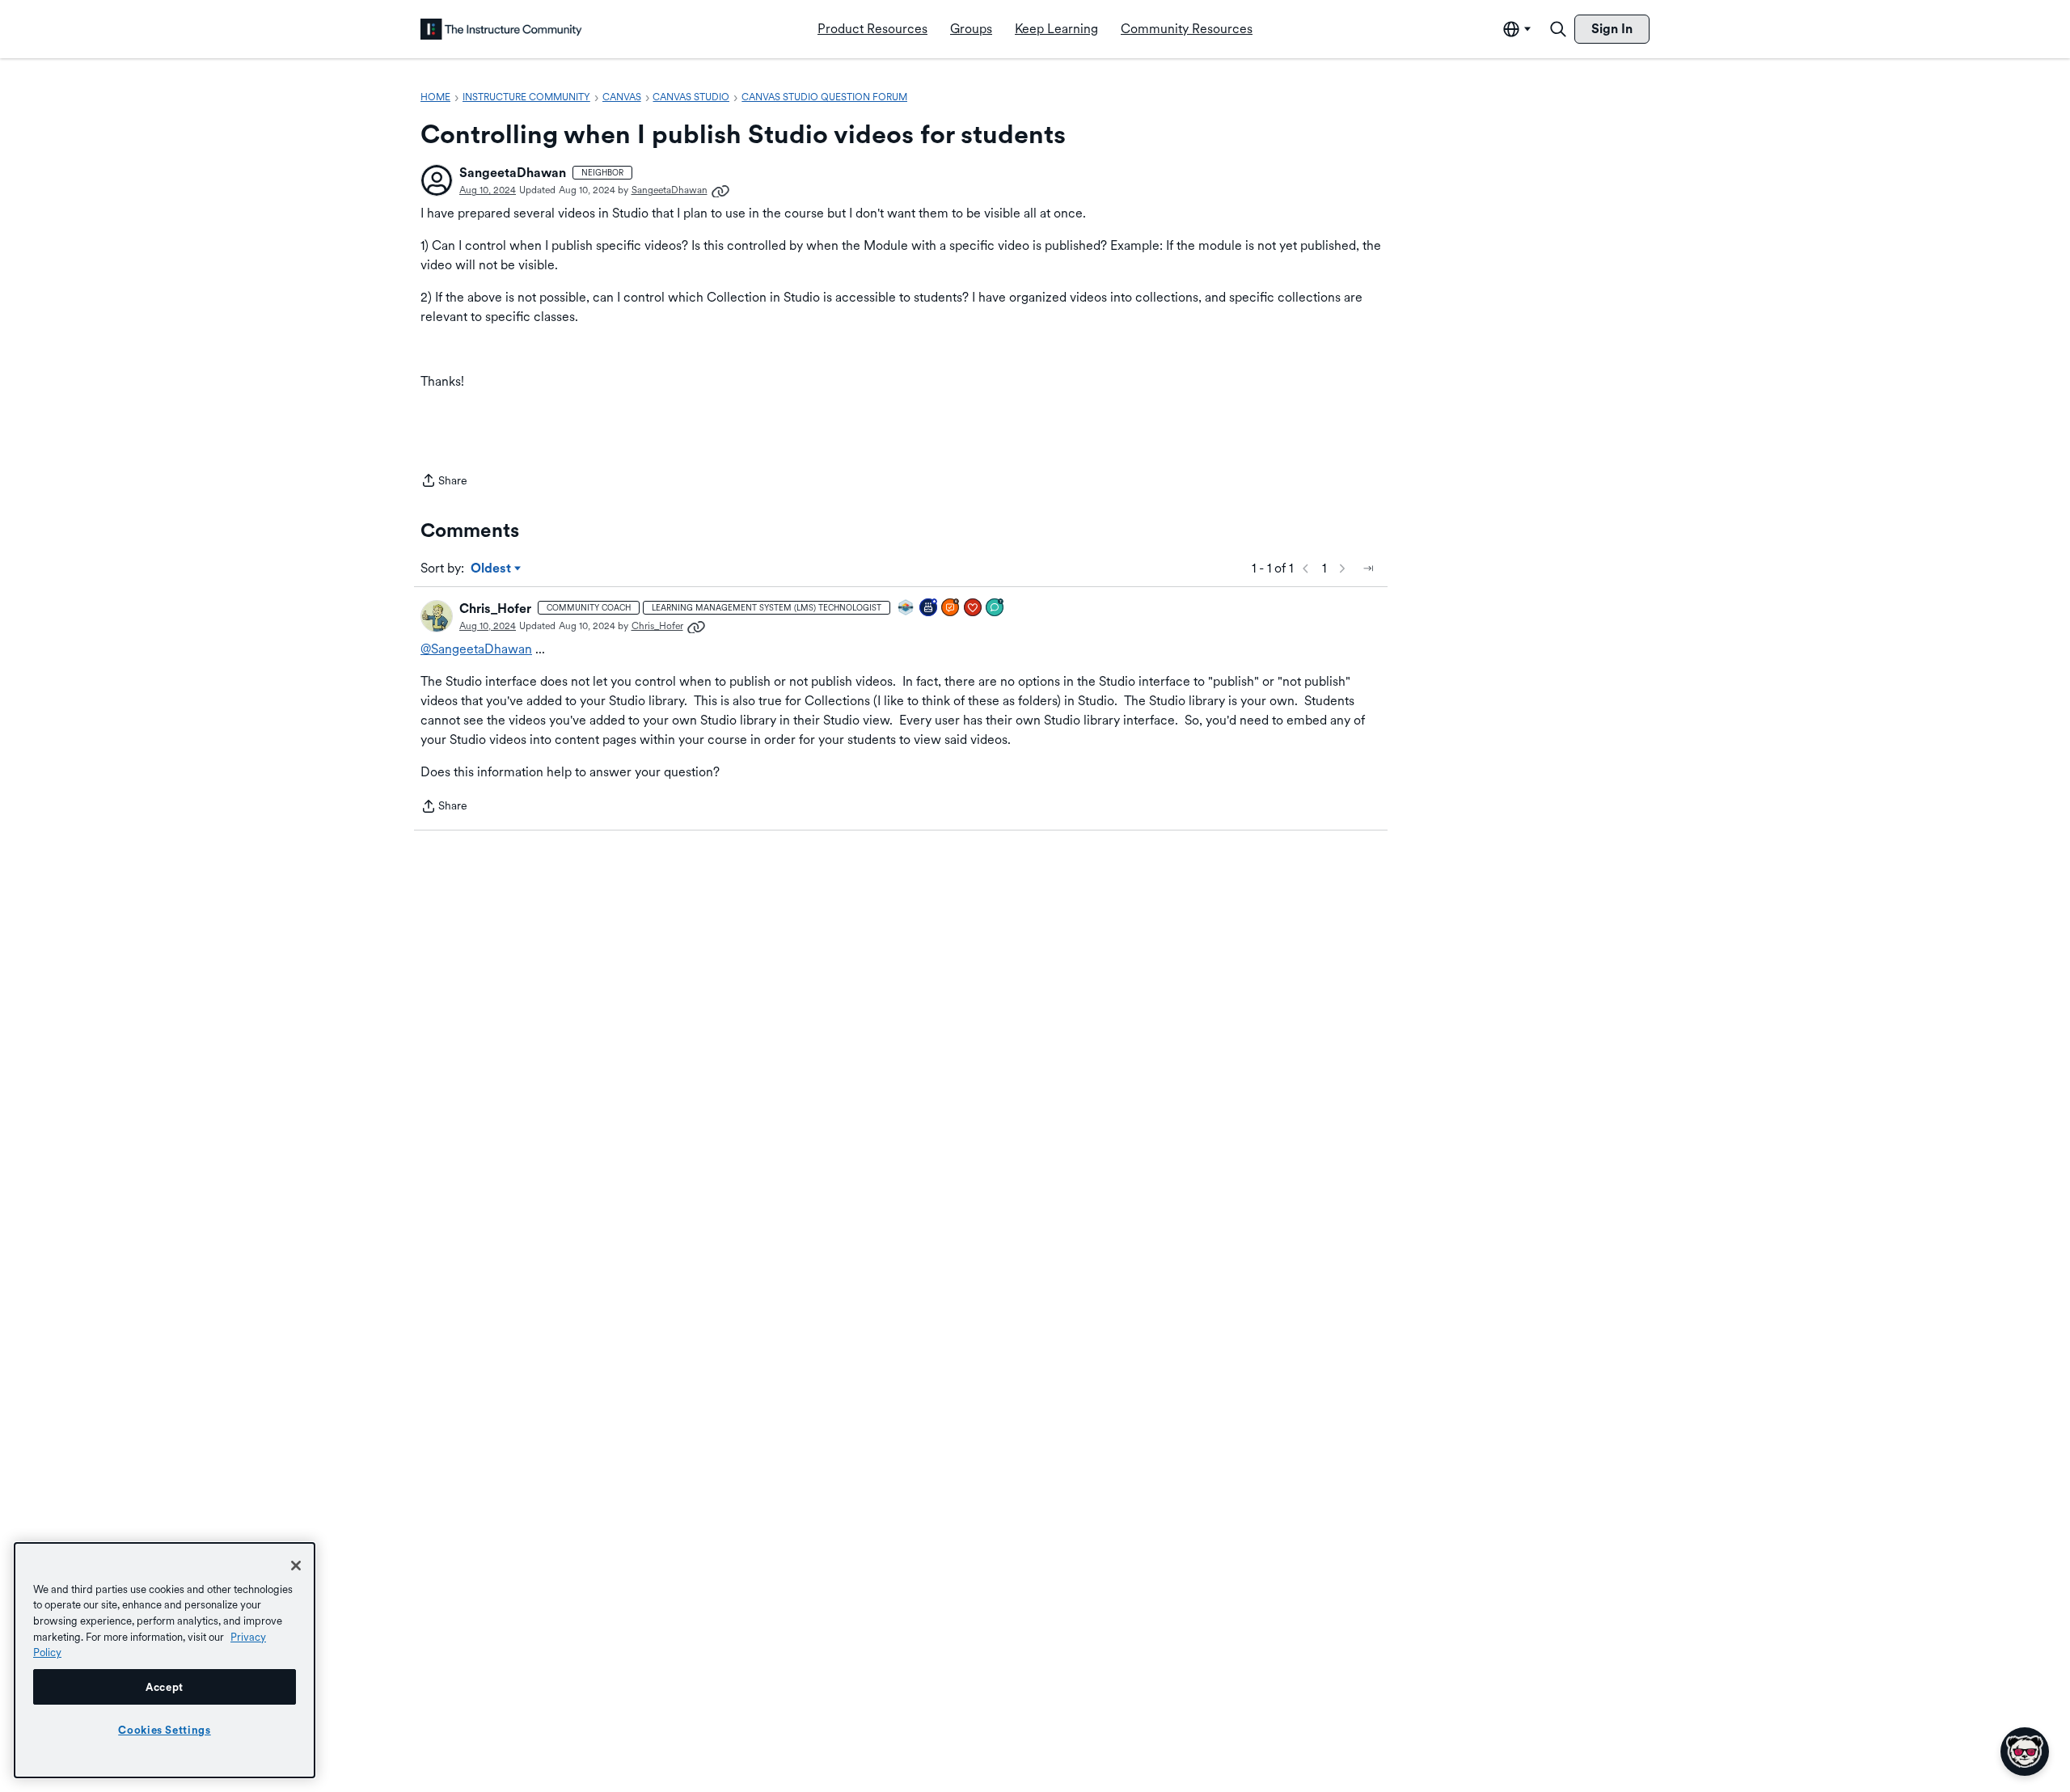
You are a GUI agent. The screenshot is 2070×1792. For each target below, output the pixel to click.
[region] (165, 1660)
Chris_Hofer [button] (495, 609)
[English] (501, 29)
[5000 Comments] (995, 609)
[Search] (1558, 29)
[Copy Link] (720, 190)
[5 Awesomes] (974, 609)
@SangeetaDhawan (476, 649)
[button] (437, 180)
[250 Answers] (951, 609)
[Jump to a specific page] (1368, 568)
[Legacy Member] (929, 609)
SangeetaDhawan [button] (513, 173)
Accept (165, 1687)
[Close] (296, 1566)
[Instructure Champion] (906, 609)
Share (444, 482)
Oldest (492, 569)
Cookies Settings (165, 1730)
